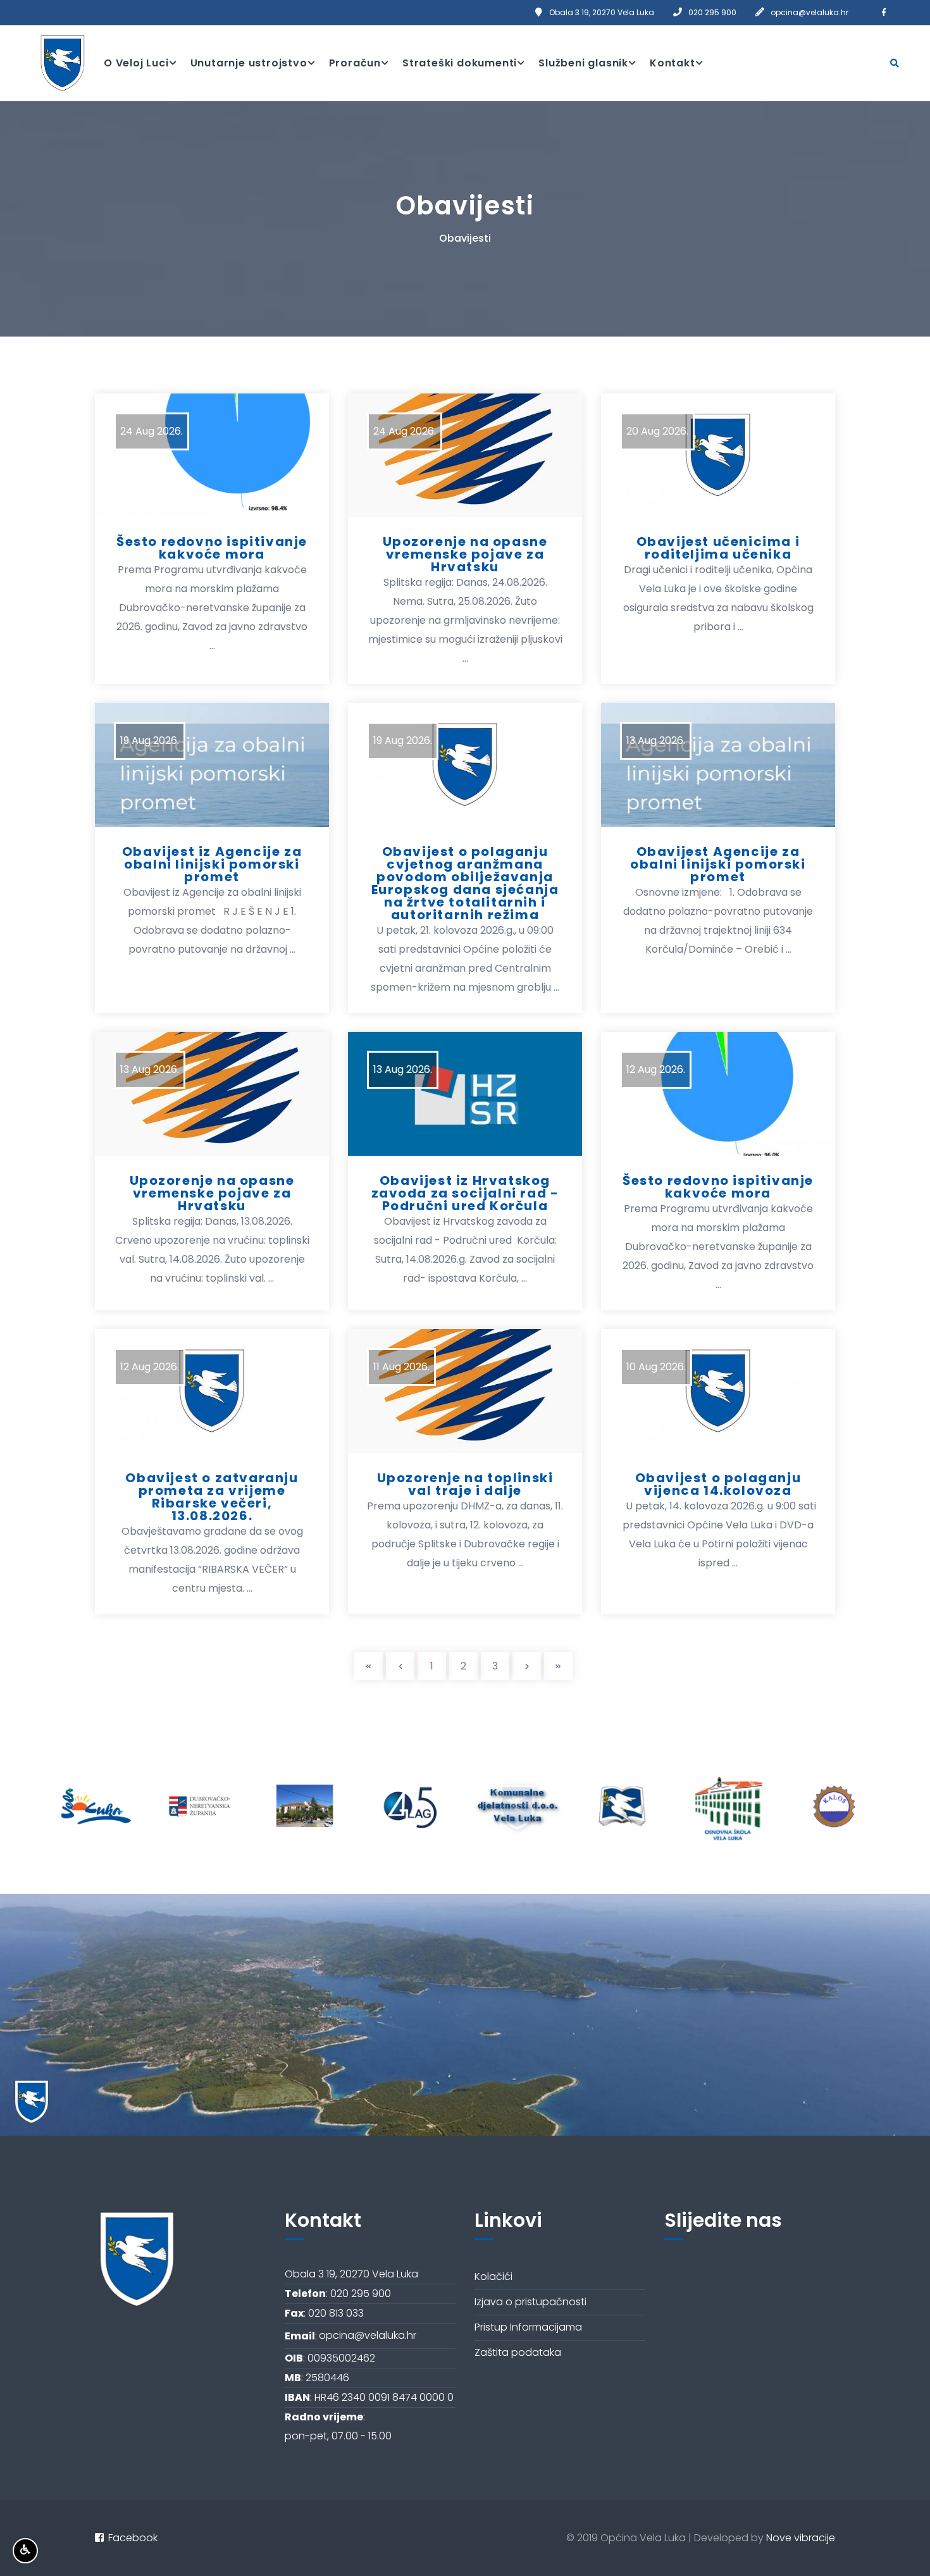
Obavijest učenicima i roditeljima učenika (718, 548)
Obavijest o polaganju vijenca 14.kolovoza (718, 1484)
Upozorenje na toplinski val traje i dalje (465, 1484)
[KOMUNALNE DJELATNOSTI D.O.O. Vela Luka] (411, 1806)
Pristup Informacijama (528, 2327)
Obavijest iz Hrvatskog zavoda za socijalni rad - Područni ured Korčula (465, 1193)
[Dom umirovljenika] (200, 1806)
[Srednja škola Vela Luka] (517, 1806)
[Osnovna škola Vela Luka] (623, 1806)
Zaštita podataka (518, 2352)
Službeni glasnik (583, 63)
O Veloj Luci (136, 63)
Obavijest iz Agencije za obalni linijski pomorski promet (212, 864)
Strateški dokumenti (460, 63)
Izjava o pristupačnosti (530, 2302)
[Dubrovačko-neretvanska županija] (93, 1806)
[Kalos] (729, 1806)
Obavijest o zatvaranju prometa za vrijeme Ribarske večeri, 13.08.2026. (212, 1497)
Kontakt (673, 63)
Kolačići (493, 2276)
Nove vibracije (801, 2538)
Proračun (355, 63)
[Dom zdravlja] (835, 1806)
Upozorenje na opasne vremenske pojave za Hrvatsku (465, 554)
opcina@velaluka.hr (809, 12)
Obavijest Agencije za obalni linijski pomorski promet (718, 864)
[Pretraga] (895, 63)
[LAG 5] (305, 1806)
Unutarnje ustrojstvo (249, 63)
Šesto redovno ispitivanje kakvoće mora (212, 548)
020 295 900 (712, 12)
